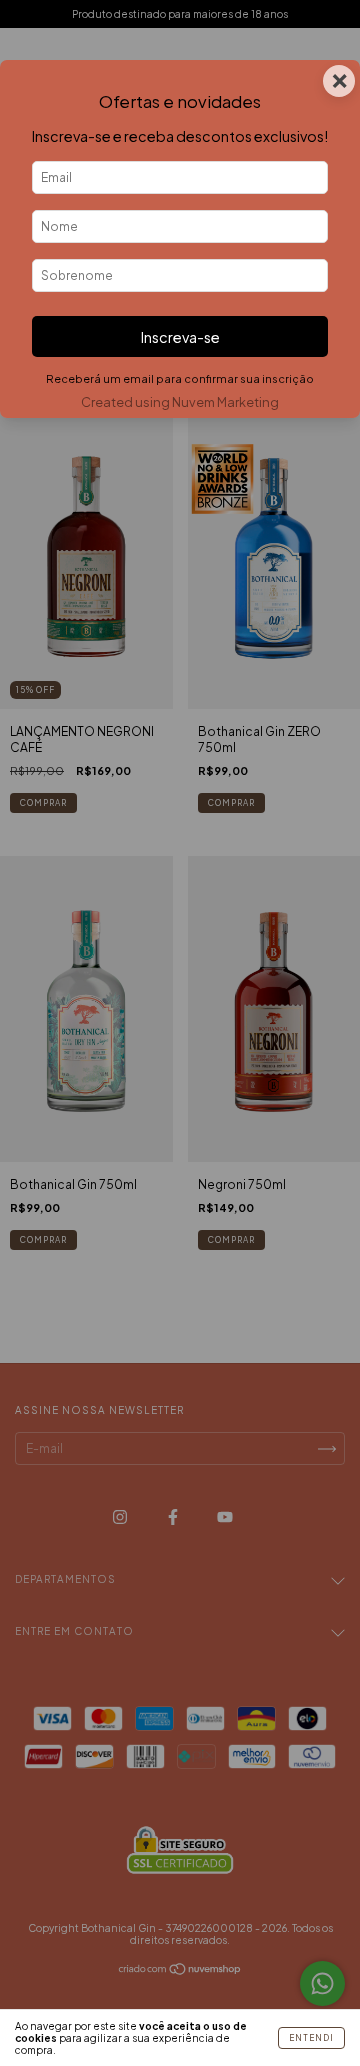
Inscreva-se (180, 337)
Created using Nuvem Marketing (180, 402)
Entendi (311, 2038)
